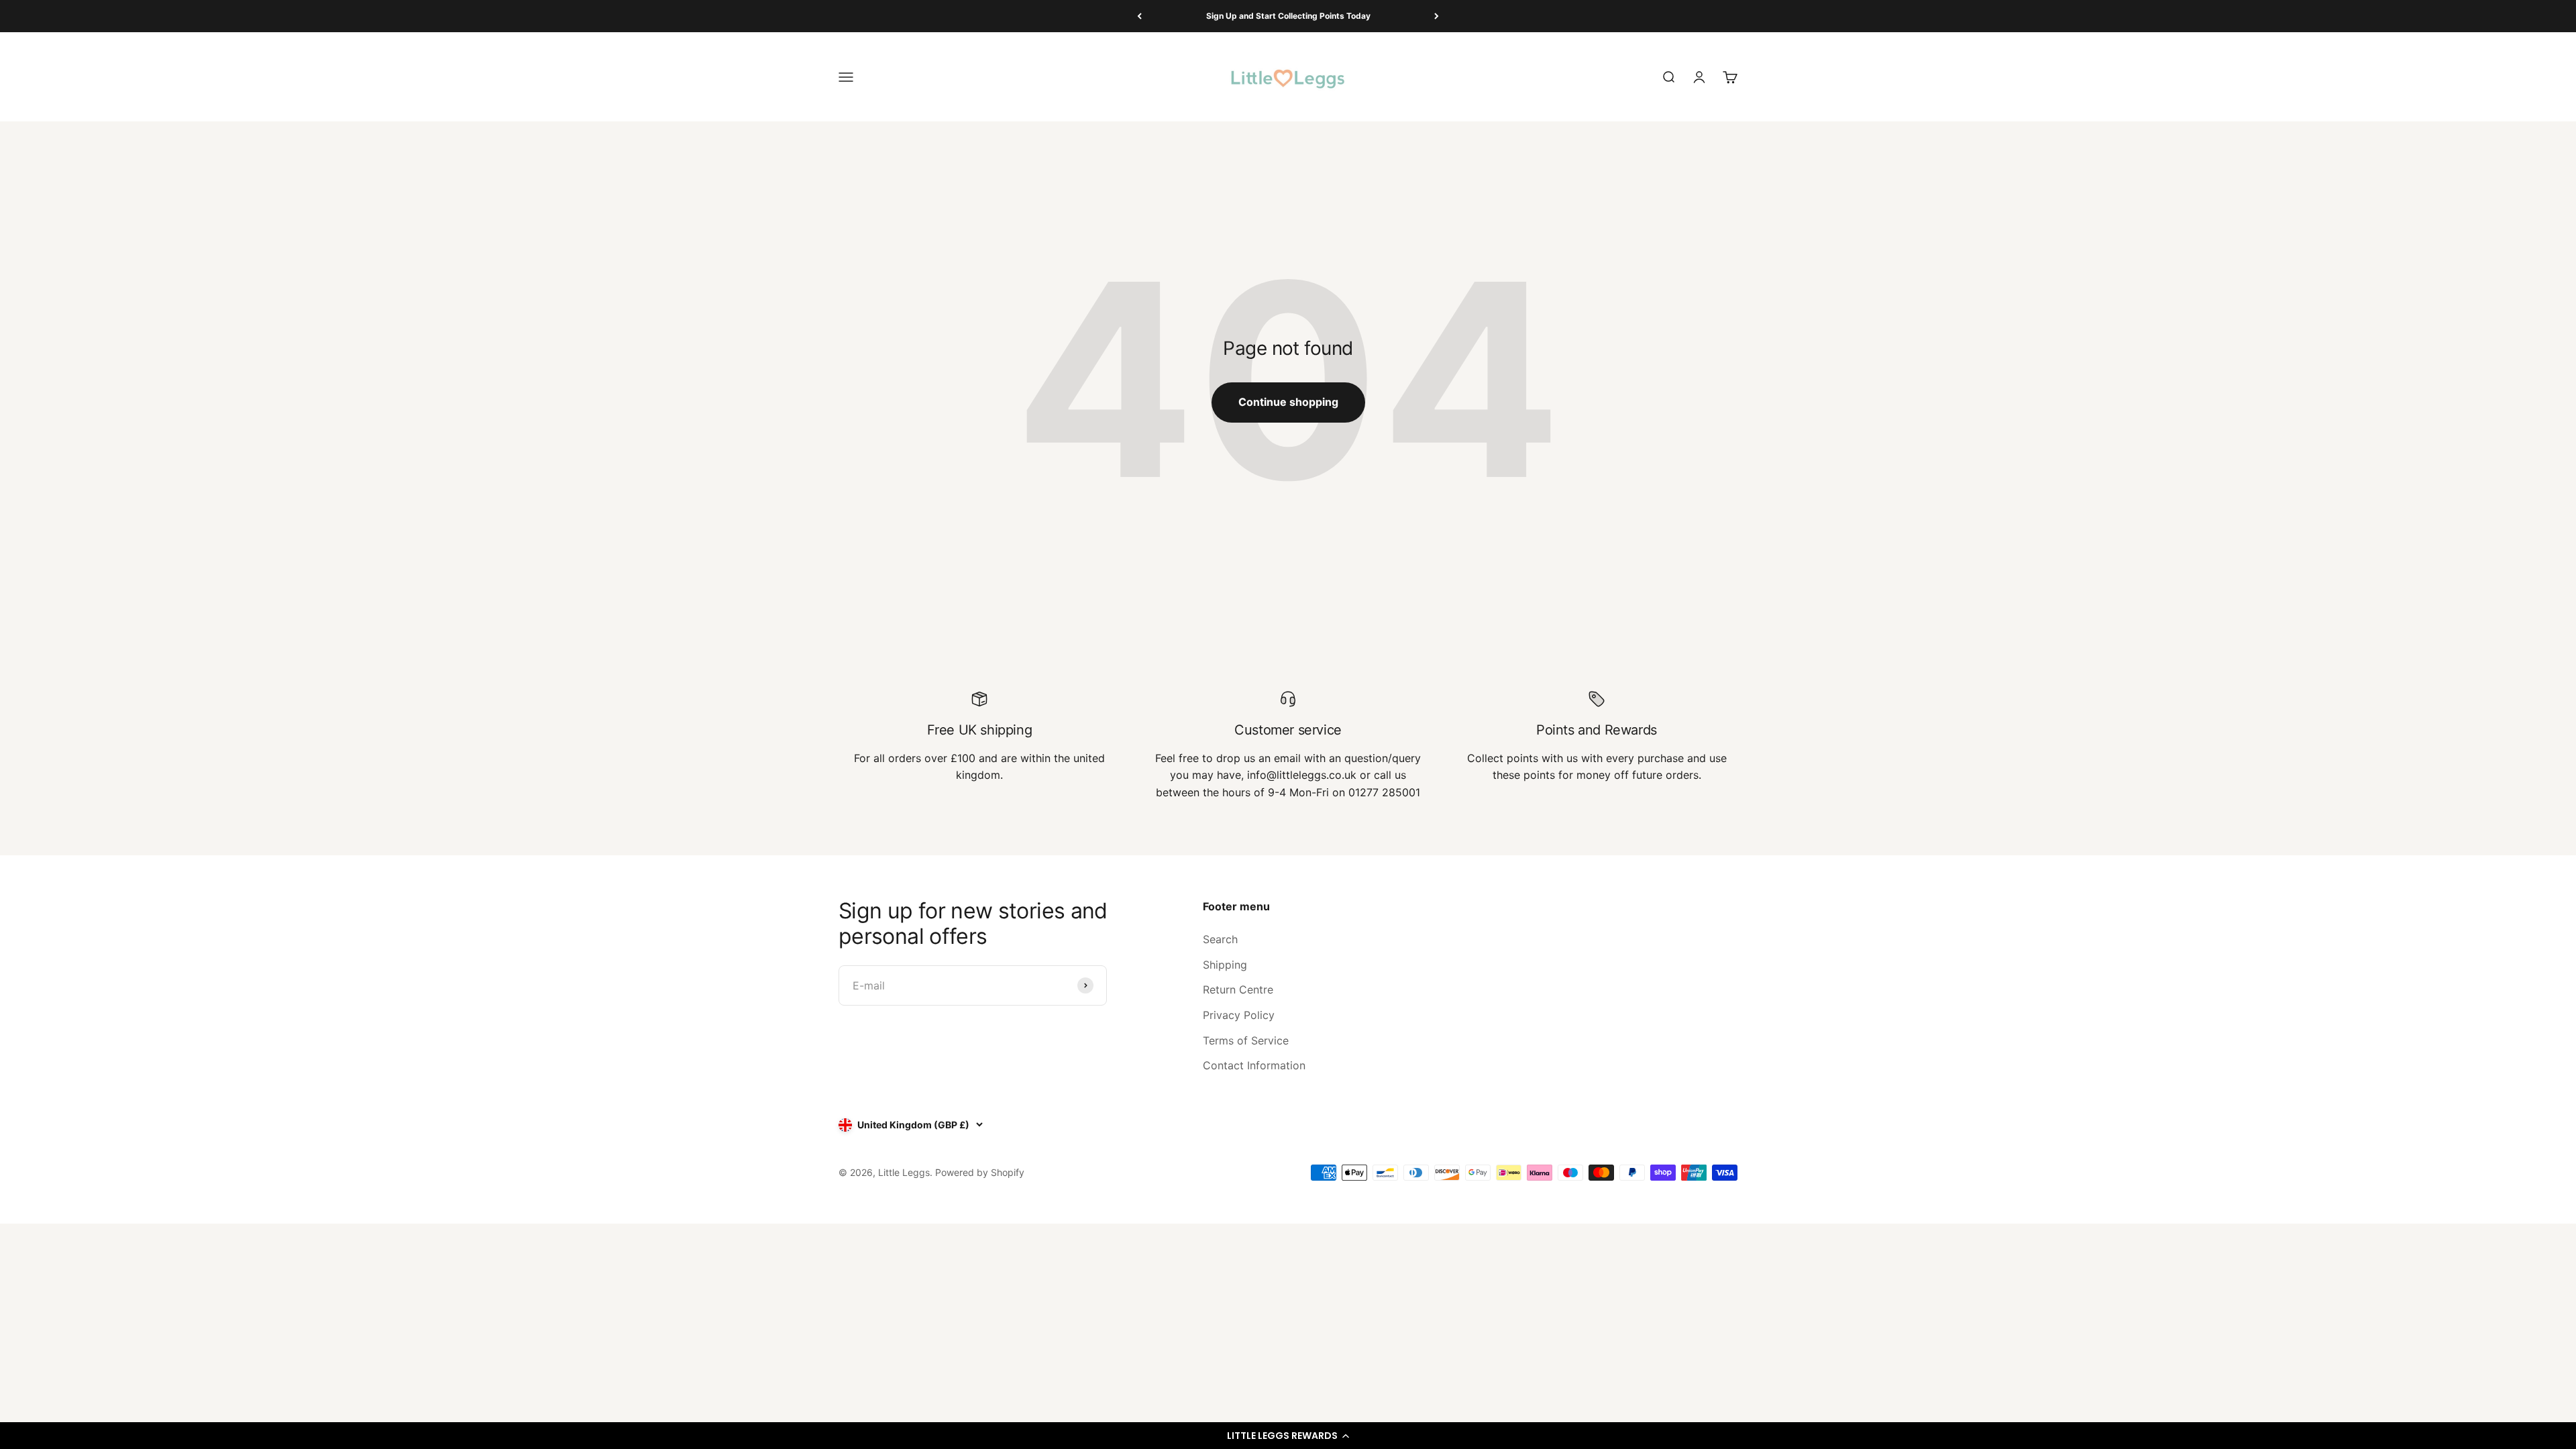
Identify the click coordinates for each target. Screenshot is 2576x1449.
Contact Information (1254, 1065)
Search (1220, 939)
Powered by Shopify (980, 1172)
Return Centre (1238, 989)
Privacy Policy (1239, 1015)
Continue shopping (1288, 402)
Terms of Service (1246, 1040)
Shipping (1225, 965)
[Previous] (1139, 16)
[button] (1288, 1436)
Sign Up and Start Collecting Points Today (1288, 16)
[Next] (1437, 16)
